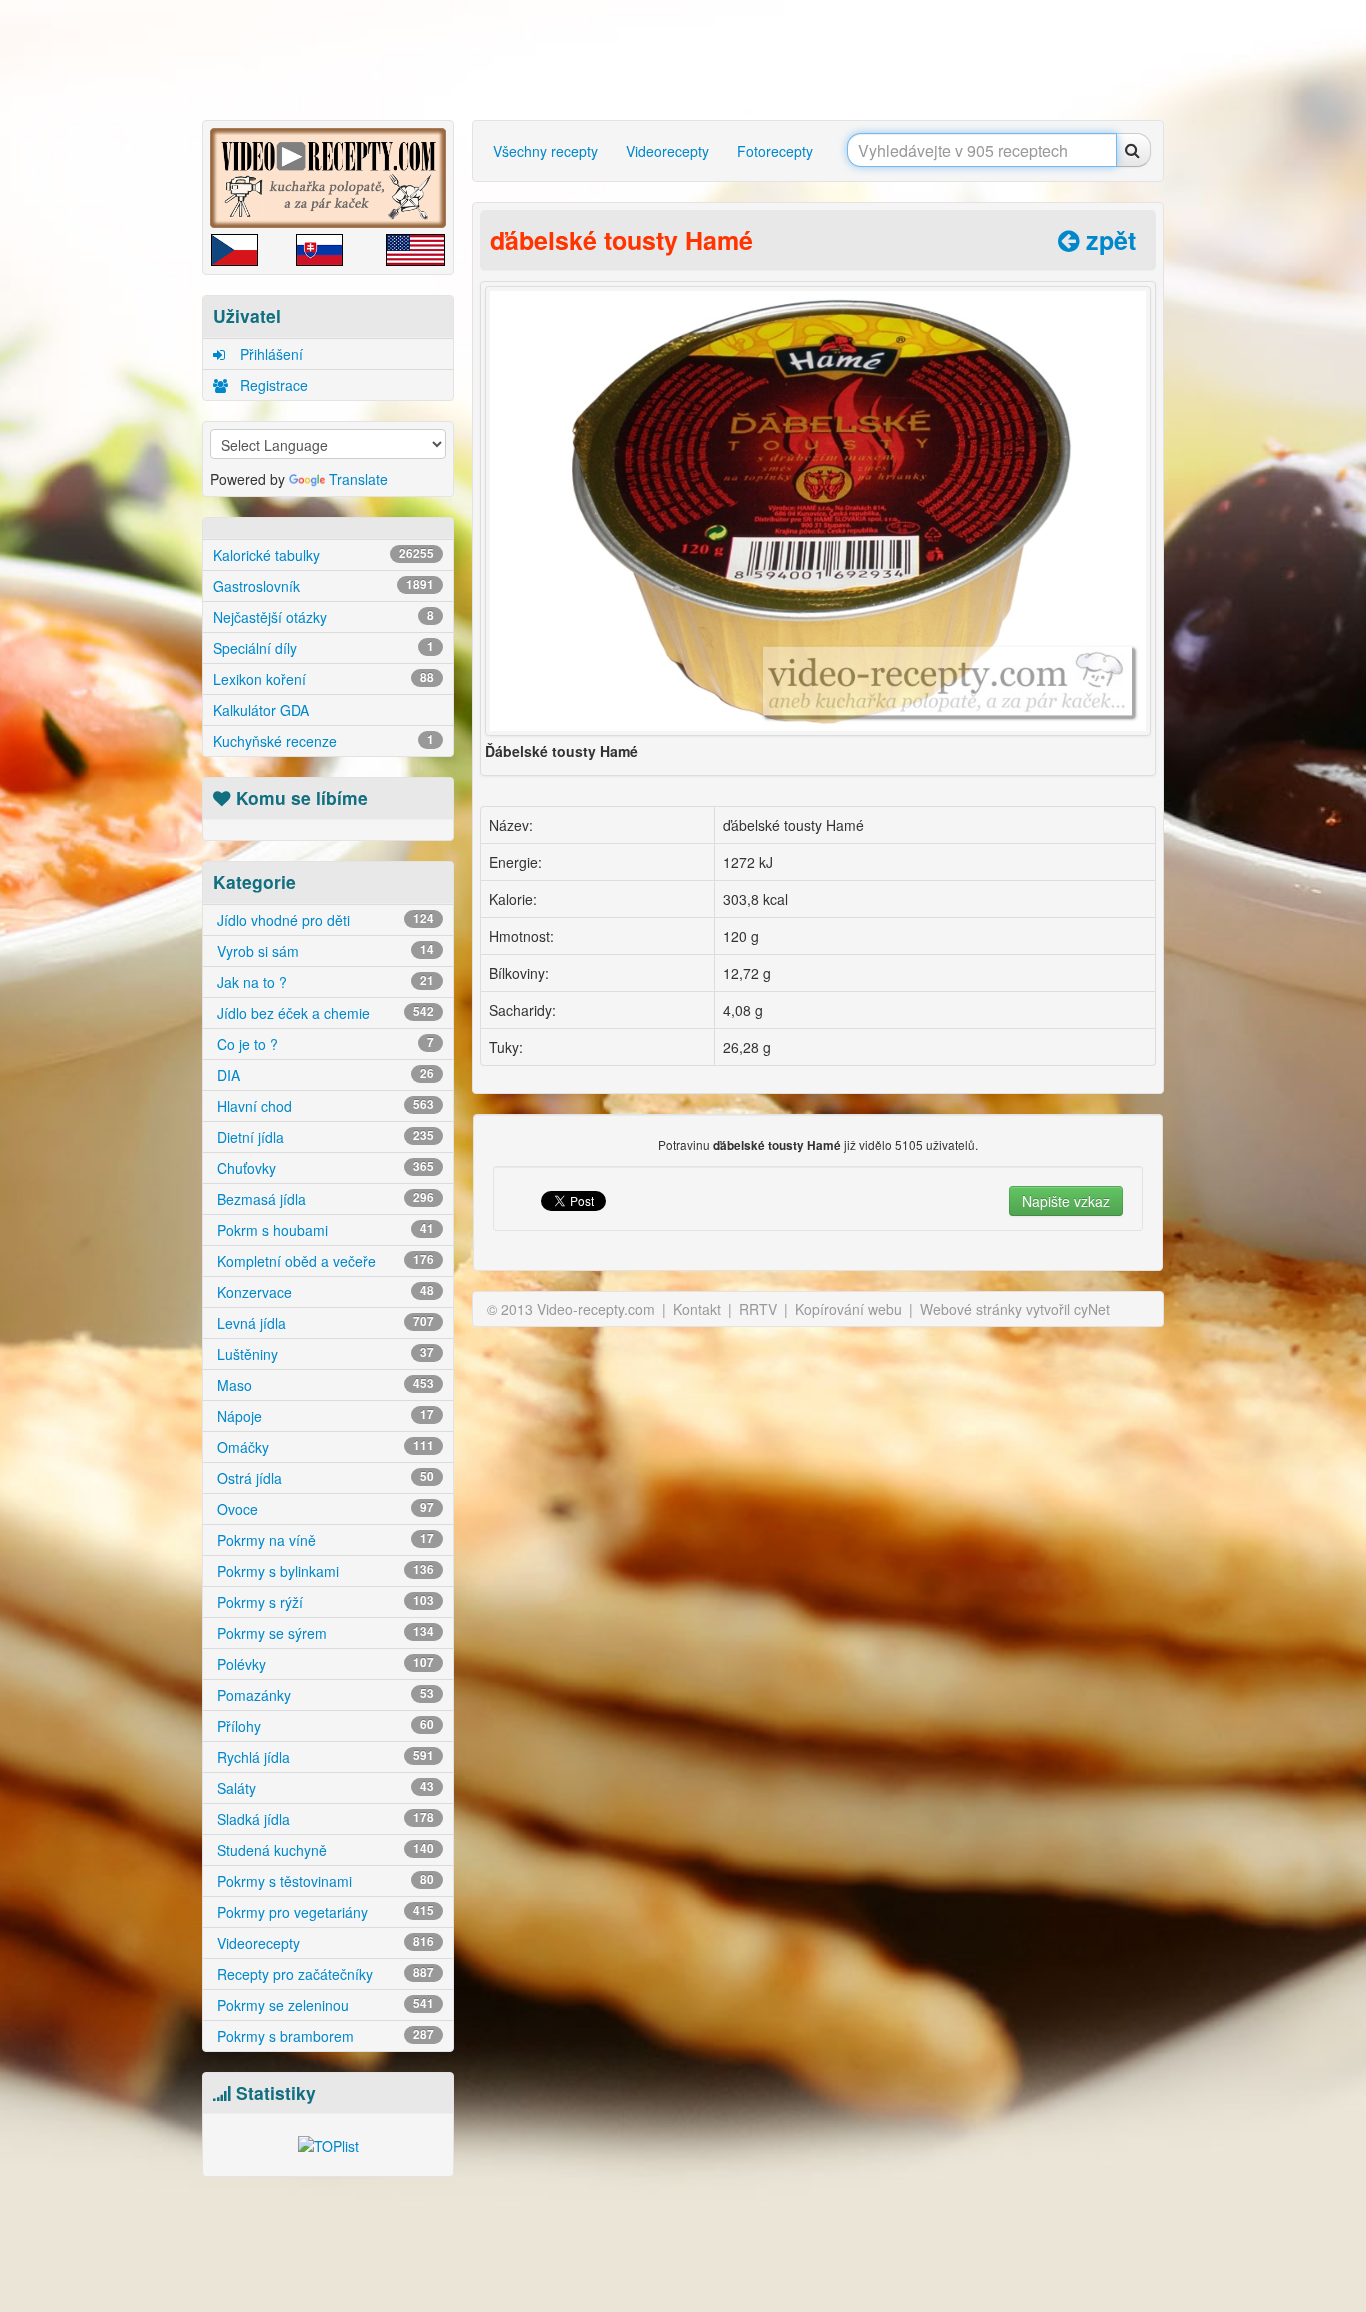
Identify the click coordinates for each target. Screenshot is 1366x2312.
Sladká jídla (323, 1819)
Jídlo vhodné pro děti (323, 920)
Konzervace (323, 1292)
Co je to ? (323, 1044)
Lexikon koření (323, 679)
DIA (323, 1075)
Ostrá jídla (323, 1478)
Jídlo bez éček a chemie (323, 1013)
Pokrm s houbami (323, 1230)
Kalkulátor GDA (261, 710)
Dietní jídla (323, 1137)
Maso (323, 1385)
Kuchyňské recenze (323, 741)
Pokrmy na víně (323, 1540)
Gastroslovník (323, 586)
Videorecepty (323, 1943)
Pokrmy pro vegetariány (323, 1912)
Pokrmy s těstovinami (323, 1881)
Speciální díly (323, 648)
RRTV (758, 1309)
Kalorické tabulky (323, 555)
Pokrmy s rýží (323, 1602)
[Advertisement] (118, 315)
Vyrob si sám (323, 951)
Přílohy (323, 1726)
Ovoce (323, 1509)
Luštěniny (323, 1354)
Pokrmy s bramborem (323, 2036)
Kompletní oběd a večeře (323, 1261)
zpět (1107, 240)
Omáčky (323, 1447)
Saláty (323, 1788)
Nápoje (323, 1416)
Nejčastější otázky (323, 617)
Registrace (272, 385)
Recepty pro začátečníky (323, 1974)
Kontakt (697, 1309)
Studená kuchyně (323, 1850)
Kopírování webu (848, 1309)
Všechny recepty (545, 151)
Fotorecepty (775, 151)
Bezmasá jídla (323, 1199)
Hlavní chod (323, 1106)
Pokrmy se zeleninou (323, 2005)
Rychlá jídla (323, 1757)
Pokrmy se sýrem (323, 1633)
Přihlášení (269, 354)
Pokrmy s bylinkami (323, 1571)
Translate (358, 479)
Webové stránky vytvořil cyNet (1015, 1309)
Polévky (323, 1664)
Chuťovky (323, 1168)
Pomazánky (323, 1695)
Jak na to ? (323, 982)
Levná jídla (323, 1323)
